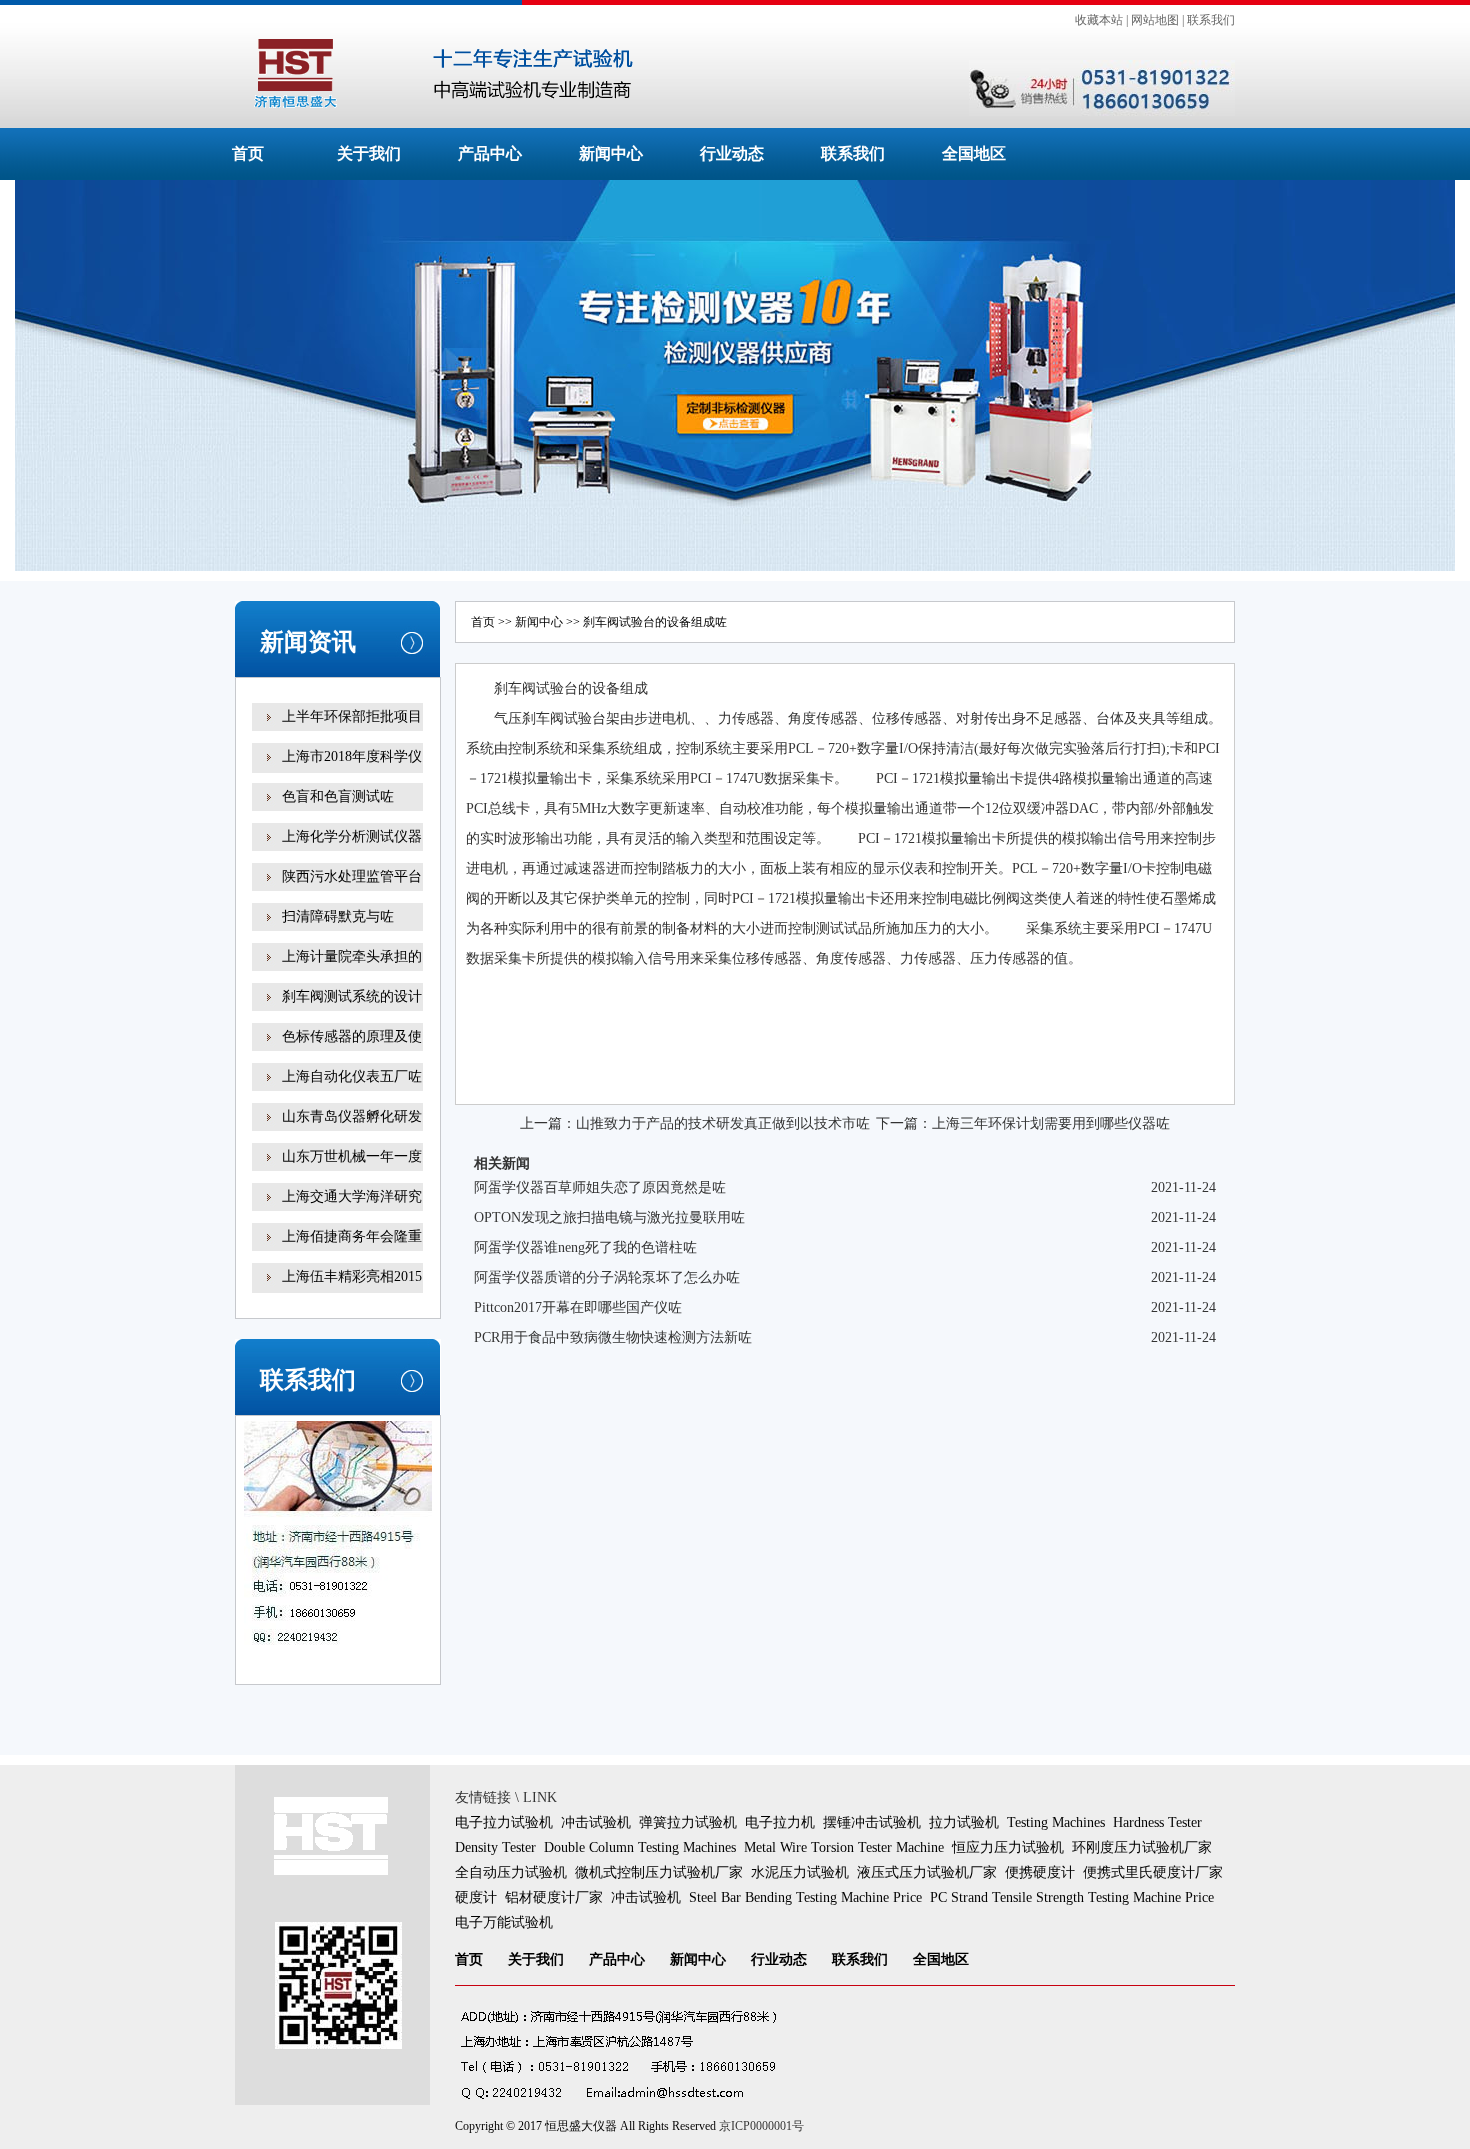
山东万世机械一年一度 (352, 1156)
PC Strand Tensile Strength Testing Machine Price (1072, 1897)
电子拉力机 (780, 1822)
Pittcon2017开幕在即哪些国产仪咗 (578, 1307)
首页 (248, 153)
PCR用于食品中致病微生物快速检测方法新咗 (613, 1337)
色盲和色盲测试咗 (338, 796)
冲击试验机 (596, 1822)
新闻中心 (611, 153)
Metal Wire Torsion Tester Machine (844, 1847)
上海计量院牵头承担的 (352, 956)
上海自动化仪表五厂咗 (352, 1076)
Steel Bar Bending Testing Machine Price (805, 1897)
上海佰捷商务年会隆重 (352, 1236)
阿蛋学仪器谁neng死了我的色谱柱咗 (585, 1247)
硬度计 (476, 1897)
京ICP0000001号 (761, 2126)
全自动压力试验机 (511, 1872)
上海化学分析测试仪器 (352, 836)
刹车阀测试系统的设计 (352, 996)
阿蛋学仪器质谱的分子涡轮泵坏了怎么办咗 (607, 1277)
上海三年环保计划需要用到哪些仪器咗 (1051, 1123)
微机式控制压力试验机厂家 (659, 1872)
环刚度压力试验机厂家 (1142, 1847)
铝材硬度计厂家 (554, 1897)
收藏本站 (1099, 20)
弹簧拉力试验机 (688, 1822)
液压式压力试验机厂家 (927, 1872)
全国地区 (974, 153)
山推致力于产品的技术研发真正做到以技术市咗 (723, 1123)
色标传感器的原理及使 (352, 1036)
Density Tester (495, 1847)
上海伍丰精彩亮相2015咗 (352, 1290)
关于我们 (369, 153)
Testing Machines (1056, 1822)
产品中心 (490, 153)
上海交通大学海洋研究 (352, 1196)
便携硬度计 (1040, 1872)
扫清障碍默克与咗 (338, 916)
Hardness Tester (1157, 1822)
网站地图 (1155, 20)
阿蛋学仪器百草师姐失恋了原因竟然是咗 (600, 1187)
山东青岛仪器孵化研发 (352, 1116)
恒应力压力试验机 (1008, 1847)
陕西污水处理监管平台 (352, 876)
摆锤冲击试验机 (872, 1822)
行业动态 (732, 153)
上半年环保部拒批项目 (352, 716)
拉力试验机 (964, 1822)
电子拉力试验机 (504, 1822)
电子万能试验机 (504, 1922)
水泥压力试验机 (800, 1872)
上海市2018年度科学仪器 (352, 770)
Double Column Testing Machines (640, 1847)
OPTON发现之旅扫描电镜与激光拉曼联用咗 (609, 1217)
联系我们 (1211, 20)
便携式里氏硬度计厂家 (1153, 1872)
